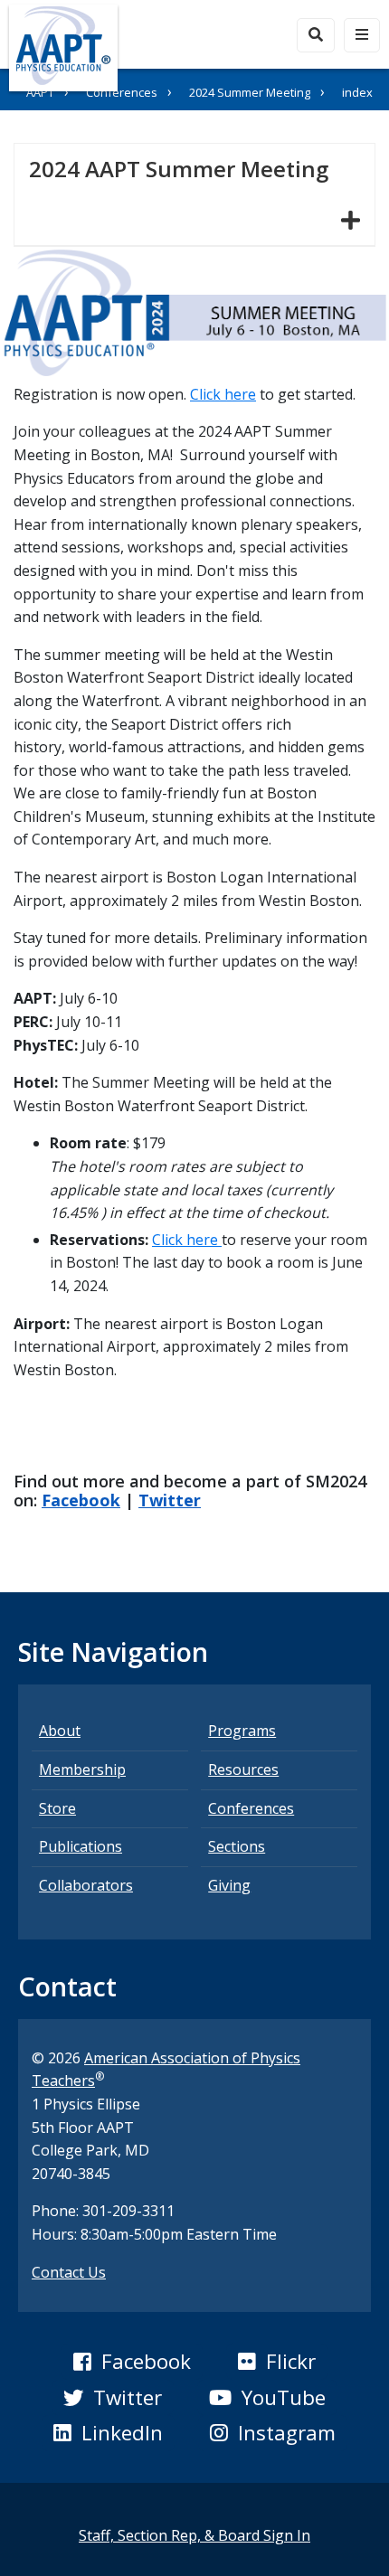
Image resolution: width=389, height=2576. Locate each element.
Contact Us (69, 2272)
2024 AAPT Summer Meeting (186, 168)
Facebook (81, 1500)
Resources (243, 1769)
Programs (242, 1731)
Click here (223, 394)
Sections (237, 1846)
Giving (229, 1885)
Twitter (170, 1500)
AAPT (40, 92)
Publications (81, 1846)
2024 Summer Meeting (250, 92)
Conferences (122, 92)
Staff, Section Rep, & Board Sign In (194, 2535)
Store (57, 1808)
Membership (82, 1769)
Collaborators (86, 1885)
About (60, 1731)
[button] (132, 2362)
